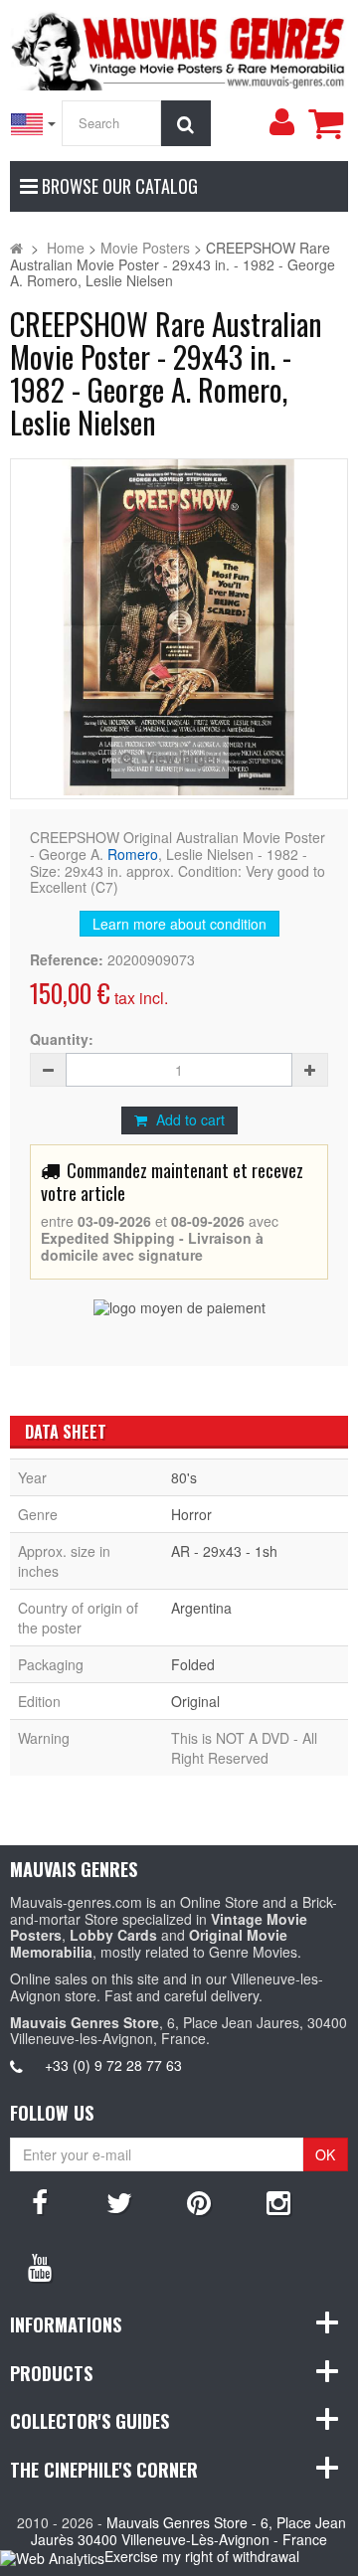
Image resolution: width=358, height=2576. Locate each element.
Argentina (201, 1608)
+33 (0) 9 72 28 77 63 (113, 2065)
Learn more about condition (179, 924)
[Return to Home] (16, 248)
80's (184, 1477)
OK (325, 2154)
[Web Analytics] (52, 2558)
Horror (191, 1514)
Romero (133, 854)
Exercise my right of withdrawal (202, 2556)
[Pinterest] (199, 2201)
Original (195, 1701)
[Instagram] (278, 2201)
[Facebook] (40, 2201)
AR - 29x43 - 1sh (224, 1551)
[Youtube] (40, 2266)
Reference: (67, 960)
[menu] (281, 122)
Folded (193, 1664)
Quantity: (62, 1039)
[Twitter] (119, 2201)
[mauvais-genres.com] (179, 48)
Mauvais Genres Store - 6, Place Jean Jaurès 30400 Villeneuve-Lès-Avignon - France (188, 2531)
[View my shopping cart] (325, 123)
